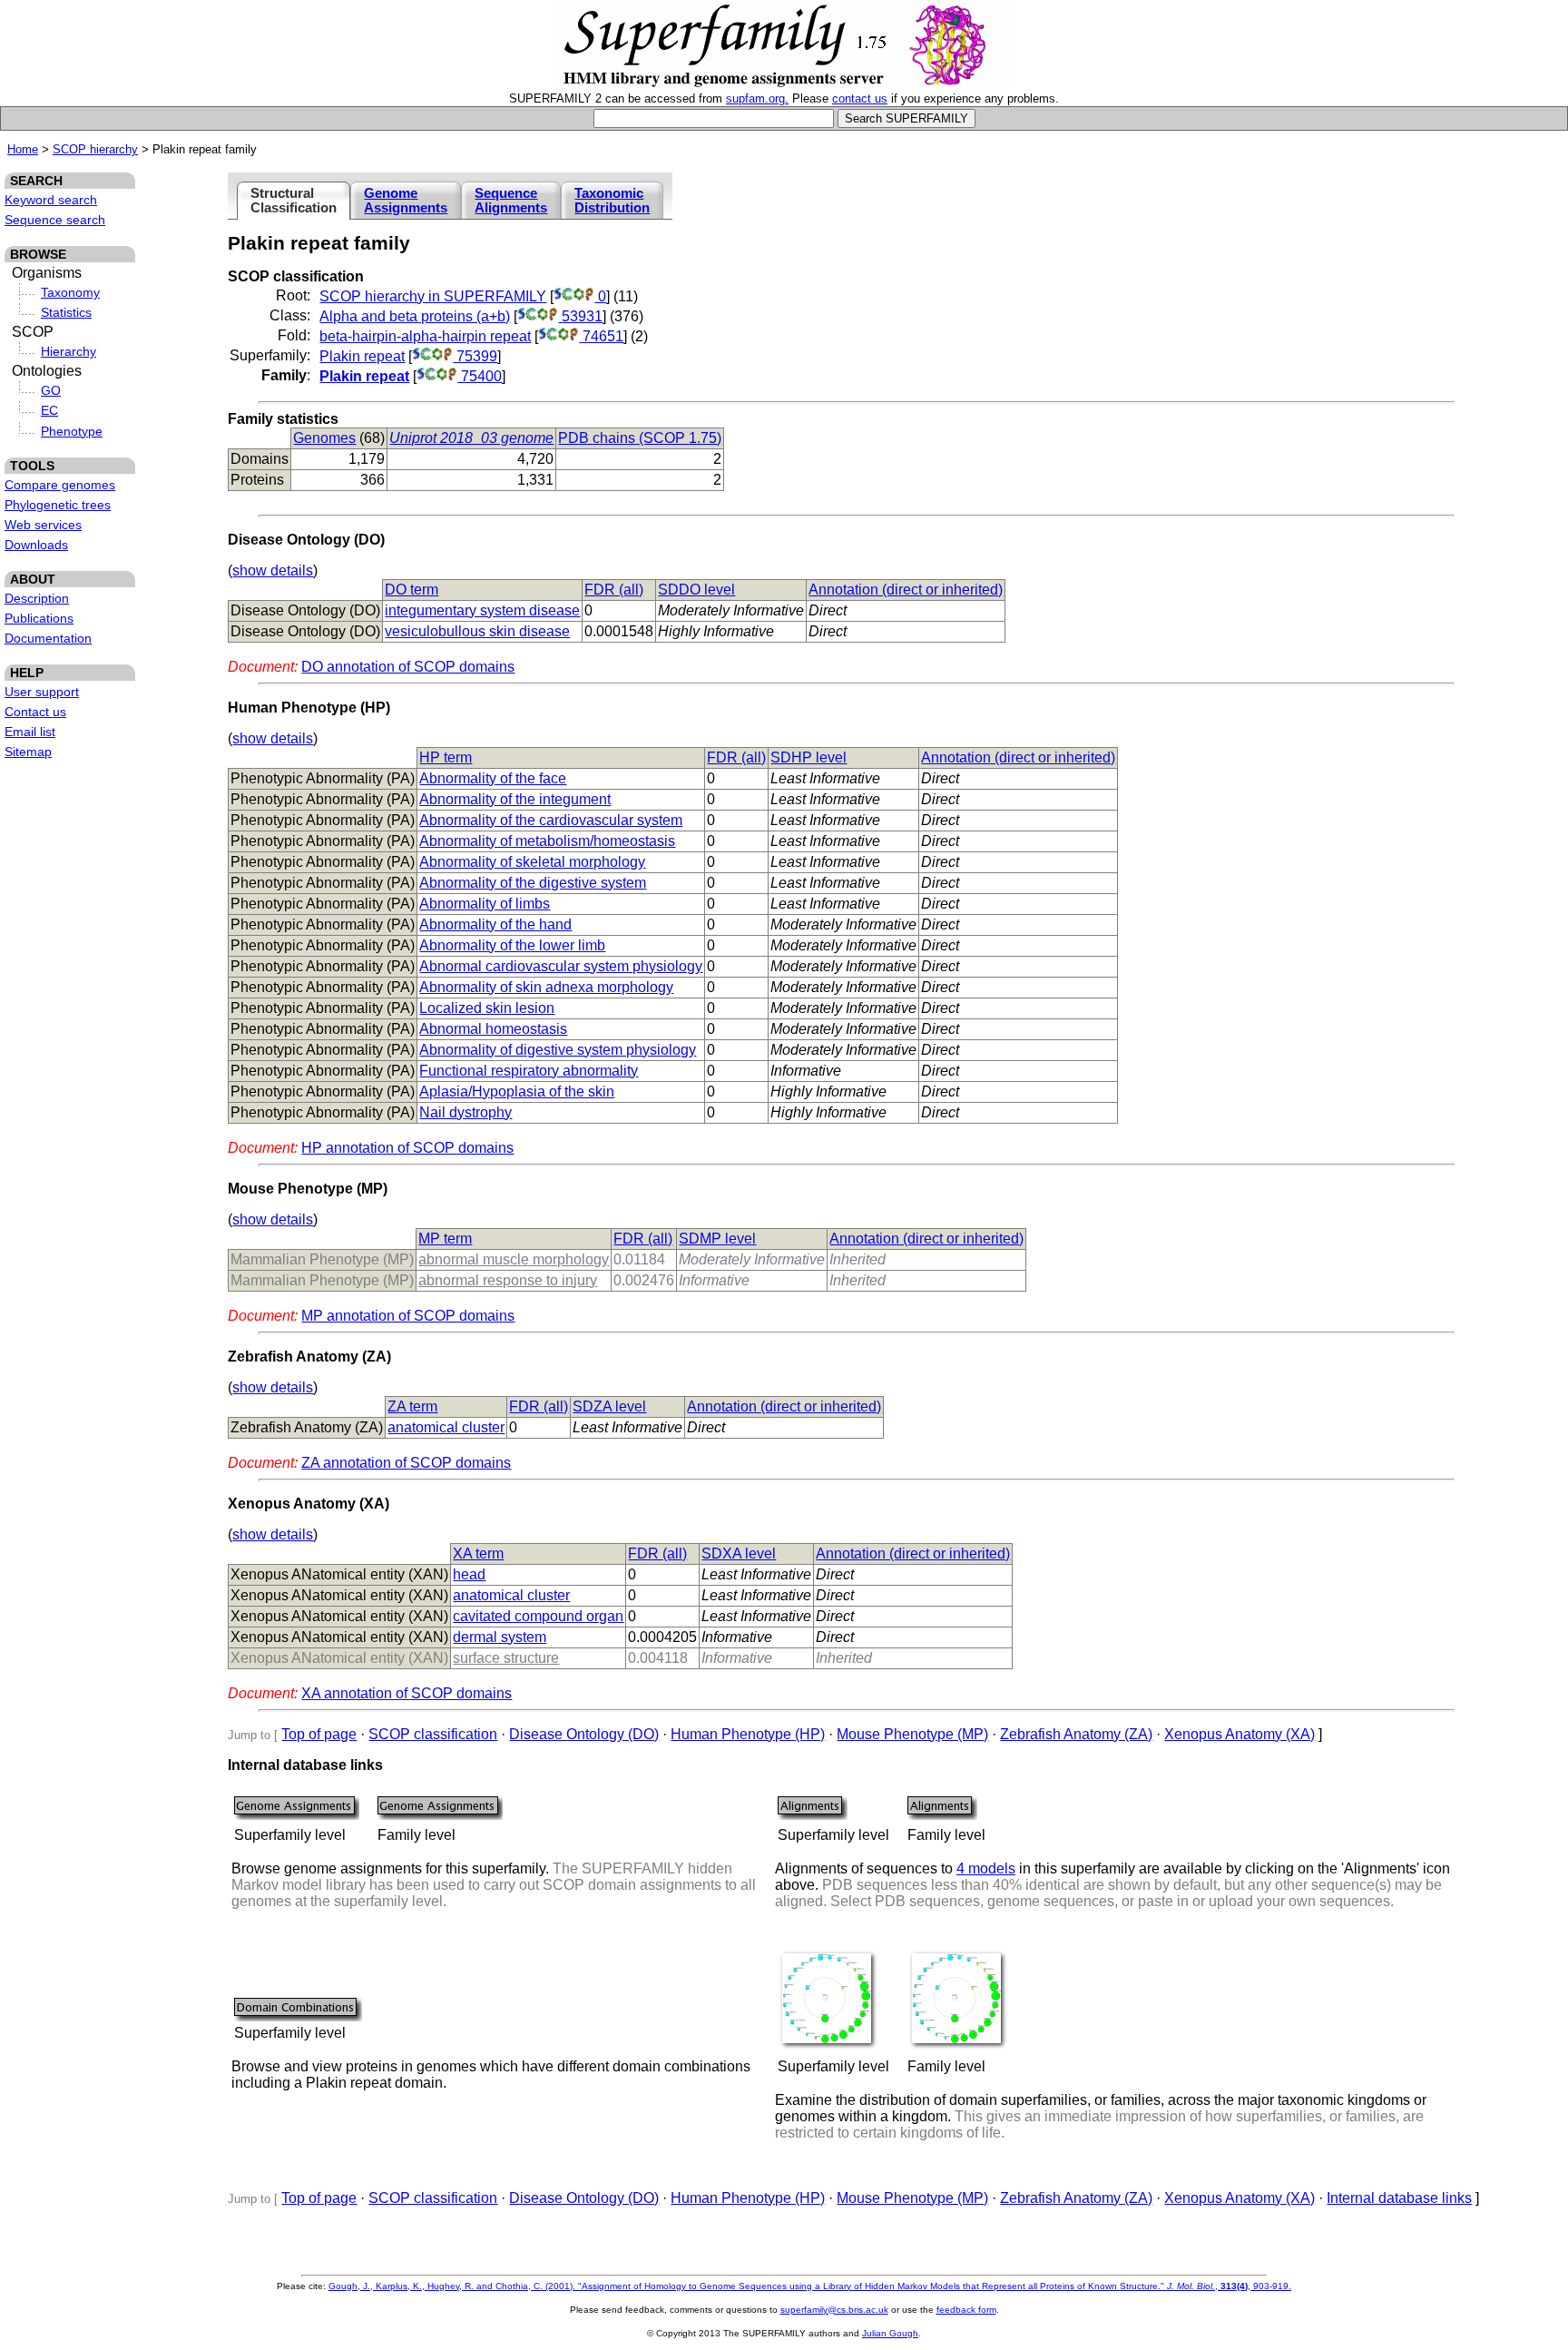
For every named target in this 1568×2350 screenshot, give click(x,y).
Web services (43, 525)
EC (49, 410)
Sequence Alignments (511, 201)
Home (23, 149)
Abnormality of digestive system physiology (558, 1050)
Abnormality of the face (493, 778)
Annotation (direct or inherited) (906, 590)
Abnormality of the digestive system (533, 883)
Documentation (48, 638)
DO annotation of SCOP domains (408, 667)
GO (51, 390)
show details (273, 570)
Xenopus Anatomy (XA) (1240, 1734)
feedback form (966, 2310)
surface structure (506, 1658)
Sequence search (55, 220)
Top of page (319, 1734)
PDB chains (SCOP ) (640, 438)
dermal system (500, 1637)
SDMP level (717, 1239)
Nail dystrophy (465, 1112)
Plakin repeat (362, 356)
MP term (445, 1239)
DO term (412, 590)
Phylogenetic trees (58, 505)
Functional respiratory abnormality (529, 1071)
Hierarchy (69, 351)
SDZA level (609, 1406)
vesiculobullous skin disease (477, 631)
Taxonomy (70, 292)
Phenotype (72, 431)
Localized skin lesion (487, 1008)
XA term (478, 1554)
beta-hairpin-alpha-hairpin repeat (425, 336)
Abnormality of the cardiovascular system (551, 820)
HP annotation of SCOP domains (407, 1148)
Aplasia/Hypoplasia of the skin (517, 1091)
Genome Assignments (406, 201)
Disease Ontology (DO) (584, 1734)
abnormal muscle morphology (514, 1259)
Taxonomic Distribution (612, 201)
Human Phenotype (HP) (748, 1734)
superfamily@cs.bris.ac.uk (834, 2310)
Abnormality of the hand (495, 924)
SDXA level (739, 1554)
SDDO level (696, 590)
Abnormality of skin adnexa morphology (546, 987)
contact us (860, 98)
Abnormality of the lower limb (512, 945)
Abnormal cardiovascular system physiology (561, 966)
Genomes (324, 438)
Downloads (36, 545)
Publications (39, 618)
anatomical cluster (446, 1427)
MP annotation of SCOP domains (408, 1316)
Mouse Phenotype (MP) (912, 1734)
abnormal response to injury (508, 1280)
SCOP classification (433, 1734)
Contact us (35, 712)
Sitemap (28, 752)
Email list (30, 732)
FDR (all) (614, 590)
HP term (446, 757)
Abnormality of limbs (485, 904)
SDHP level (808, 757)
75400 (480, 376)
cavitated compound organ (538, 1616)
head (469, 1574)
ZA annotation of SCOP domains (406, 1463)
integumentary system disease (482, 610)
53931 (580, 316)
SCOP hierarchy (95, 149)
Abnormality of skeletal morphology (532, 862)
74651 (601, 336)
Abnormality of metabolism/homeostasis (547, 841)
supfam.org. (757, 98)
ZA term (412, 1406)
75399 (475, 356)
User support (42, 692)
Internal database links (1399, 2198)
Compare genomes (60, 485)
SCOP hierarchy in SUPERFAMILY (433, 296)
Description (37, 598)
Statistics (66, 312)
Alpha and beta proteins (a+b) (415, 316)
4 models (986, 1868)
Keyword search (51, 200)
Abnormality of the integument (515, 799)
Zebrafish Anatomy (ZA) (1076, 1734)
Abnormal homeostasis (493, 1029)
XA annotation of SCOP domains (407, 1693)
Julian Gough (890, 2333)
